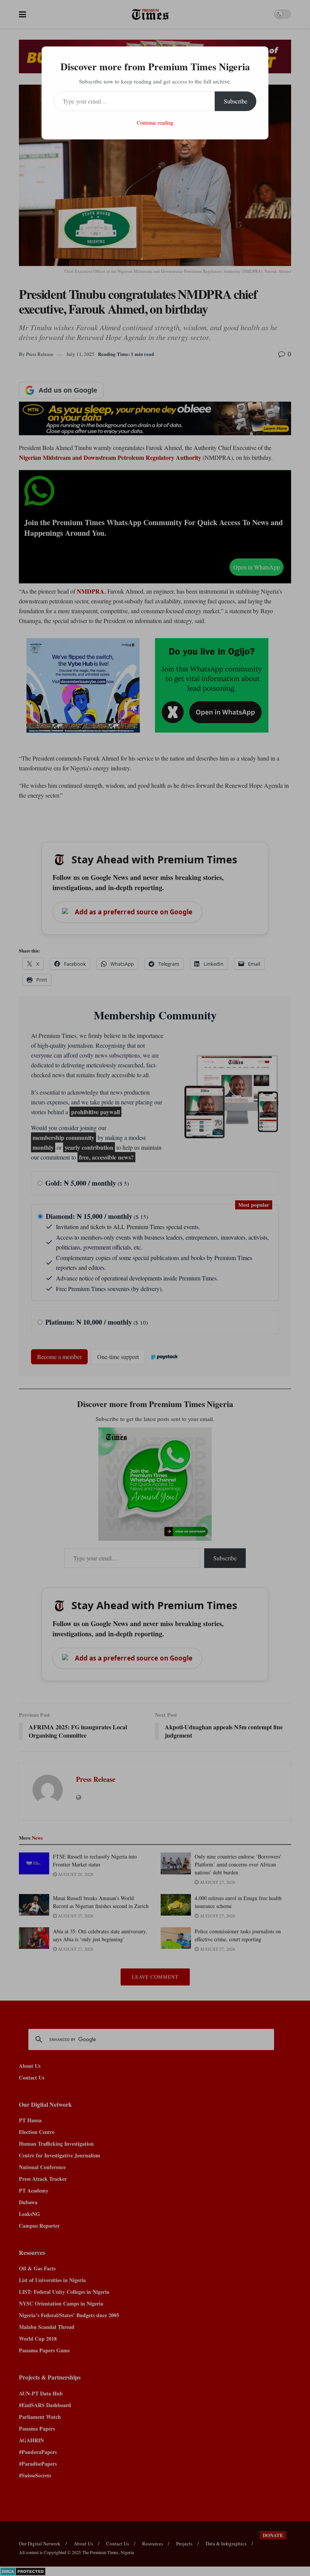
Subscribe (236, 101)
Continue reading (155, 123)
